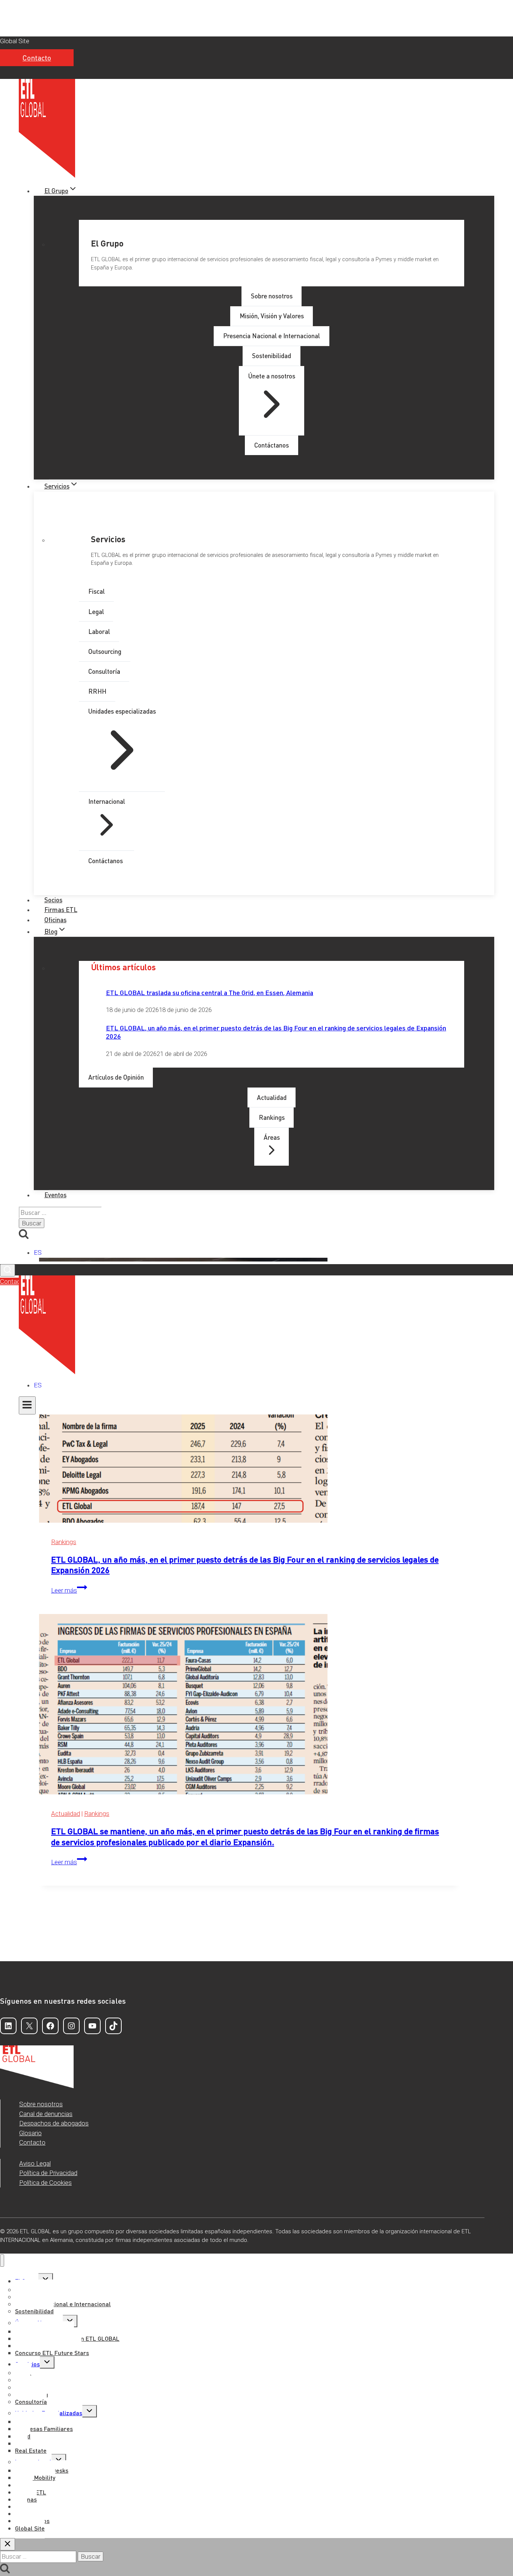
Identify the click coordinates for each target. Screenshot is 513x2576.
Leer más (69, 1590)
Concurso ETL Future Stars (52, 2353)
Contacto (37, 58)
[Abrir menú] (27, 1405)
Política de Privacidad (48, 2173)
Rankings (64, 1542)
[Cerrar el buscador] (8, 2544)
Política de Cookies (45, 2183)
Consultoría (31, 2401)
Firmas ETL (61, 909)
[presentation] (250, 1434)
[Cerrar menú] (2, 2261)
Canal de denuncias (46, 2114)
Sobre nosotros (41, 2104)
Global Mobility (35, 2477)
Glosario (30, 2133)
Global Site (15, 41)
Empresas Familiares (44, 2429)
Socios (53, 900)
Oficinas (55, 920)
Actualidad (66, 1814)
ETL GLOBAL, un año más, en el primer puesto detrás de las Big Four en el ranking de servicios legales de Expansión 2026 (276, 1032)
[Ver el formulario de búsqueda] (8, 1270)
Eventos (55, 1195)
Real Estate (31, 2450)
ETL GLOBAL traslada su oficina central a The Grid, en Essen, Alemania (210, 992)
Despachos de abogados (54, 2123)
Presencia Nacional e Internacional (63, 2304)
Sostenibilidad (34, 2311)
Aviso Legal (35, 2163)
